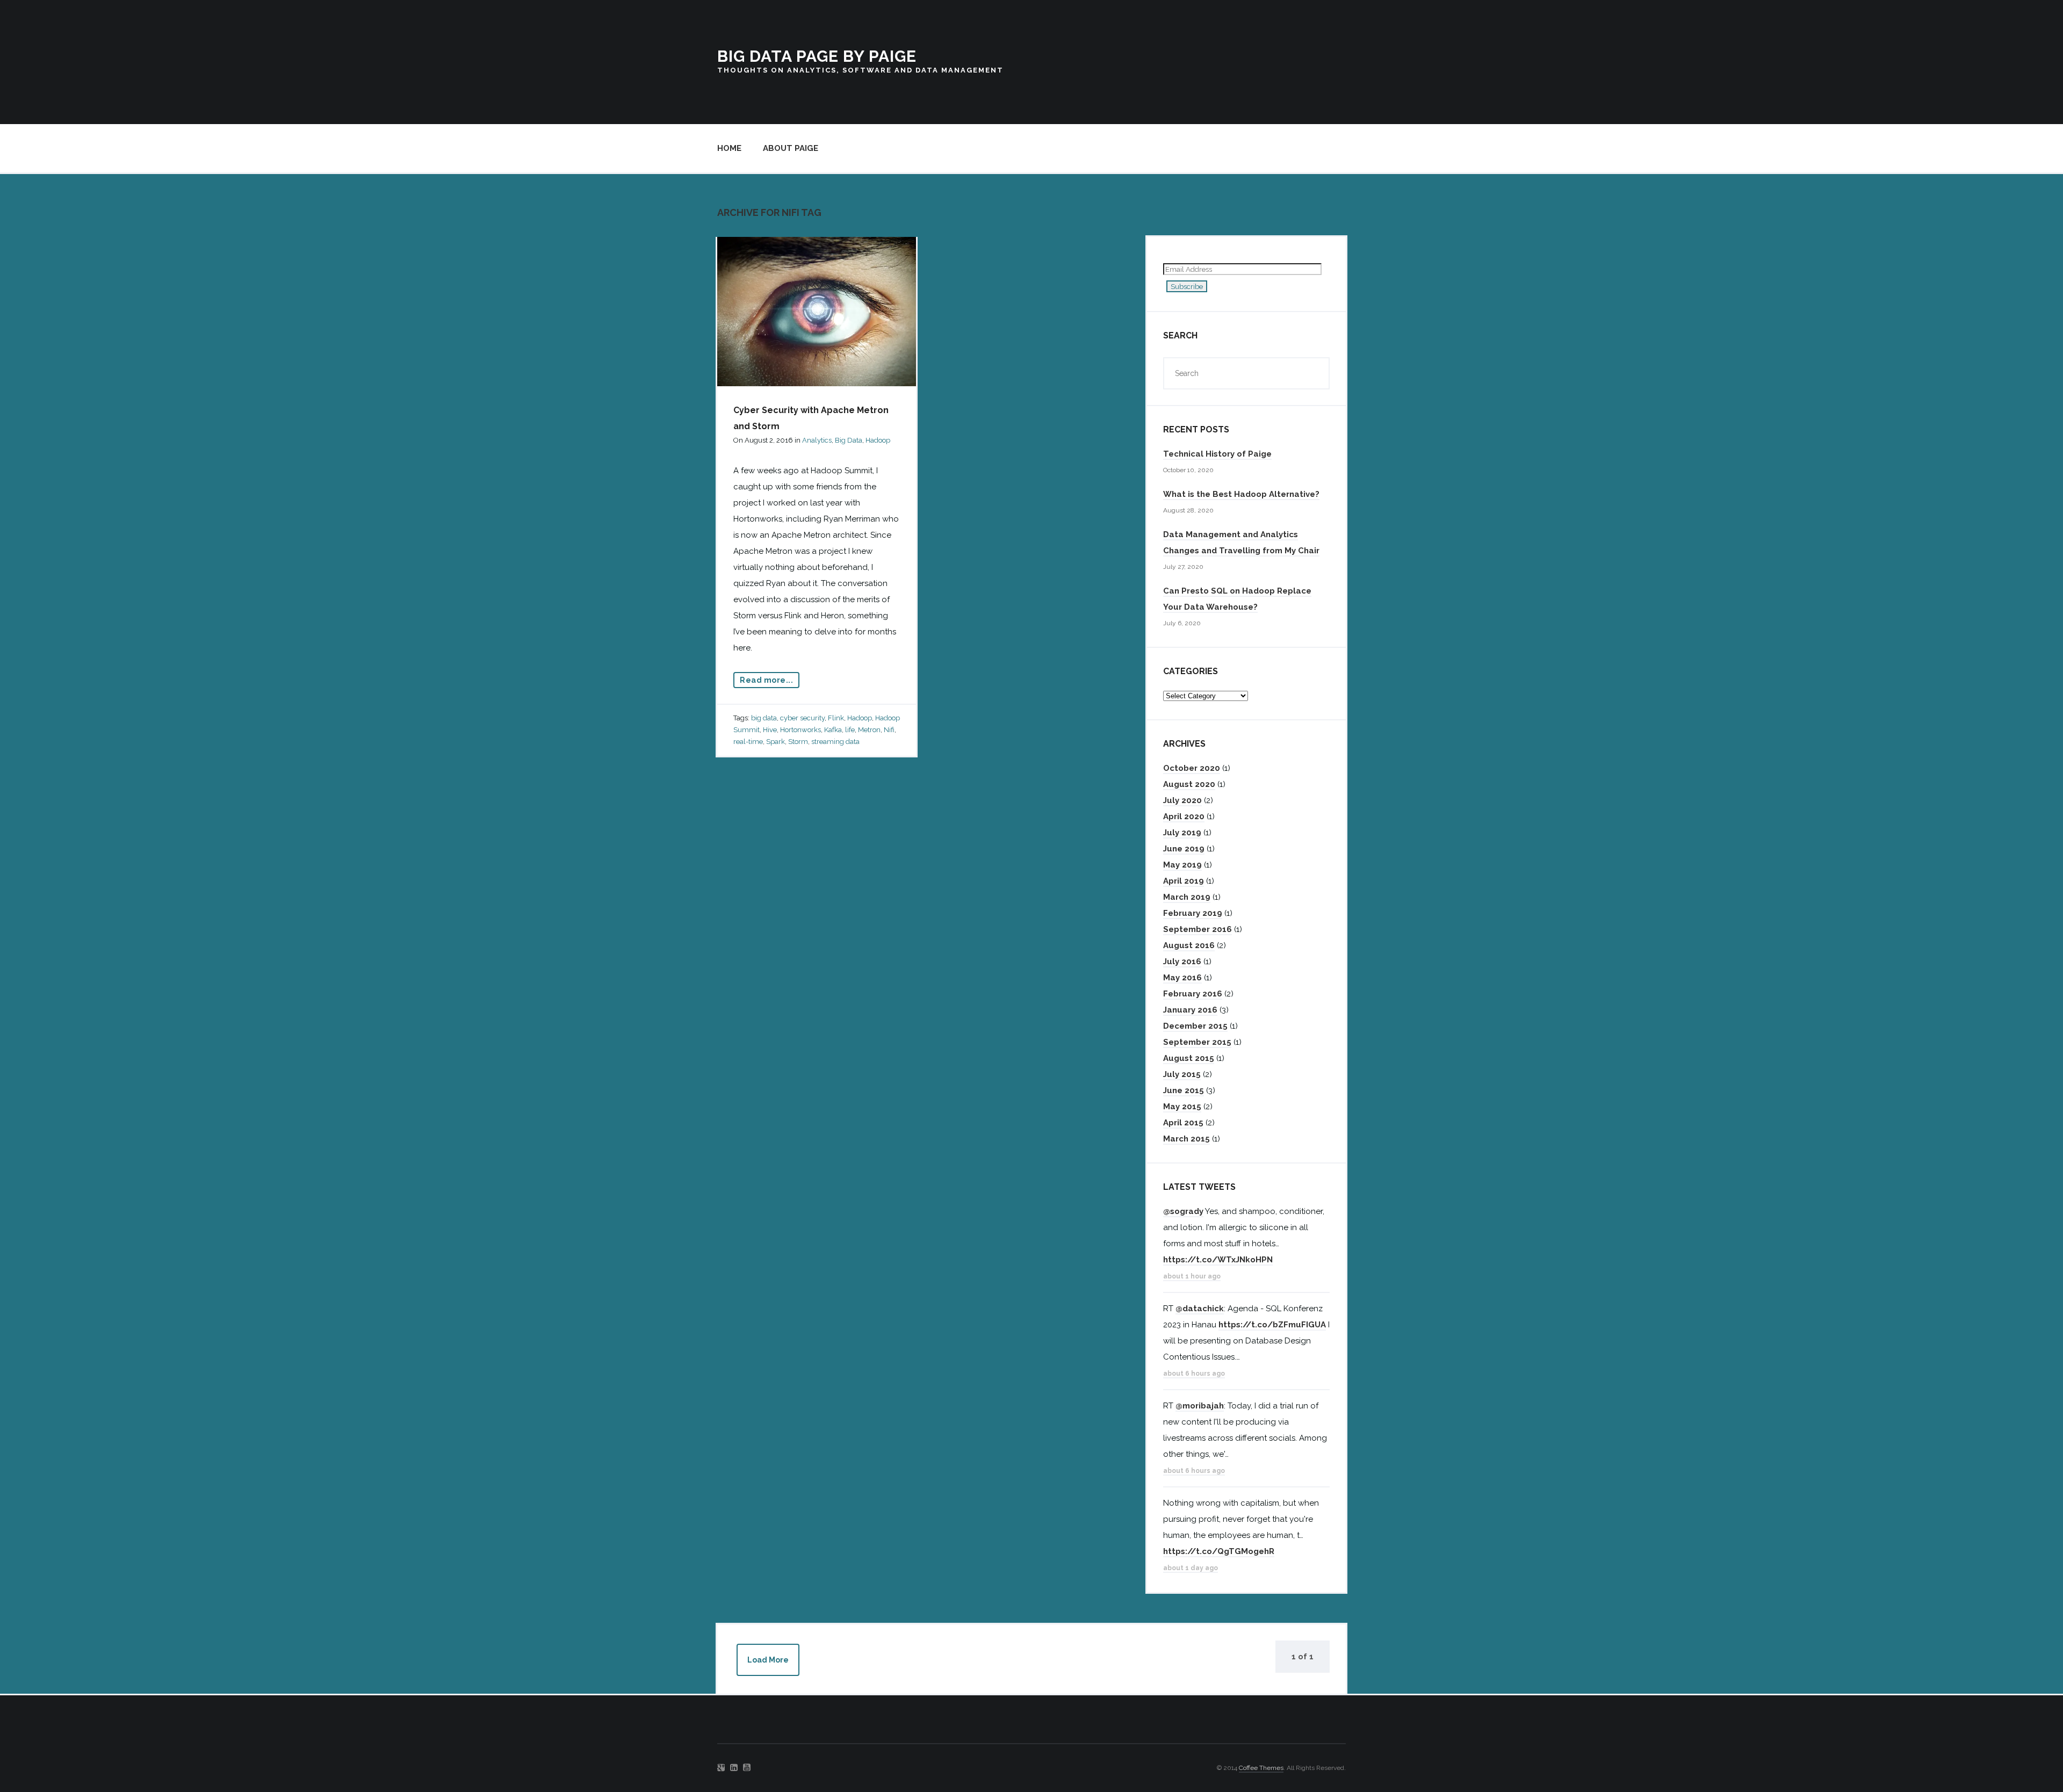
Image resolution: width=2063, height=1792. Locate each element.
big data (764, 718)
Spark (776, 742)
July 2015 (1182, 1074)
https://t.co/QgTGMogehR (1219, 1551)
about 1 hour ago (1192, 1276)
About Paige (791, 148)
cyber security (802, 718)
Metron (869, 730)
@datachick (1200, 1309)
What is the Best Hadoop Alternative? (1241, 494)
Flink (836, 718)
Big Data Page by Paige (817, 56)
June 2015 (1184, 1090)
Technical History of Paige (1217, 454)
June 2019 (1184, 849)
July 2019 (1182, 833)
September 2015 (1197, 1042)
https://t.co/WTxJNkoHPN (1218, 1260)
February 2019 (1193, 913)
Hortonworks (800, 730)
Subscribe (1187, 286)
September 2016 (1198, 929)
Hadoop (878, 440)
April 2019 (1184, 881)
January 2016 (1190, 1010)
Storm (798, 742)
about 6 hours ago (1194, 1374)
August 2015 (1189, 1058)
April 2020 (1184, 816)
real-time (748, 742)
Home (729, 148)
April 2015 (1183, 1123)
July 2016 (1182, 962)
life (850, 730)
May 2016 (1182, 978)
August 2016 (1189, 945)
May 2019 (1182, 865)
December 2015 (1195, 1026)
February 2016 (1193, 994)
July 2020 (1182, 800)
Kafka (833, 730)
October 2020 (1192, 768)
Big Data (849, 440)
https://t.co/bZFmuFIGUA (1272, 1325)
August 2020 (1189, 784)
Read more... (766, 680)
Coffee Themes (1261, 1768)
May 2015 (1182, 1107)
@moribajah (1200, 1406)
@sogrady (1183, 1211)
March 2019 (1187, 897)
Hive (770, 730)
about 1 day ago (1191, 1568)
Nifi (889, 730)
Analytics (817, 440)
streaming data (835, 742)
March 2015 (1186, 1139)
